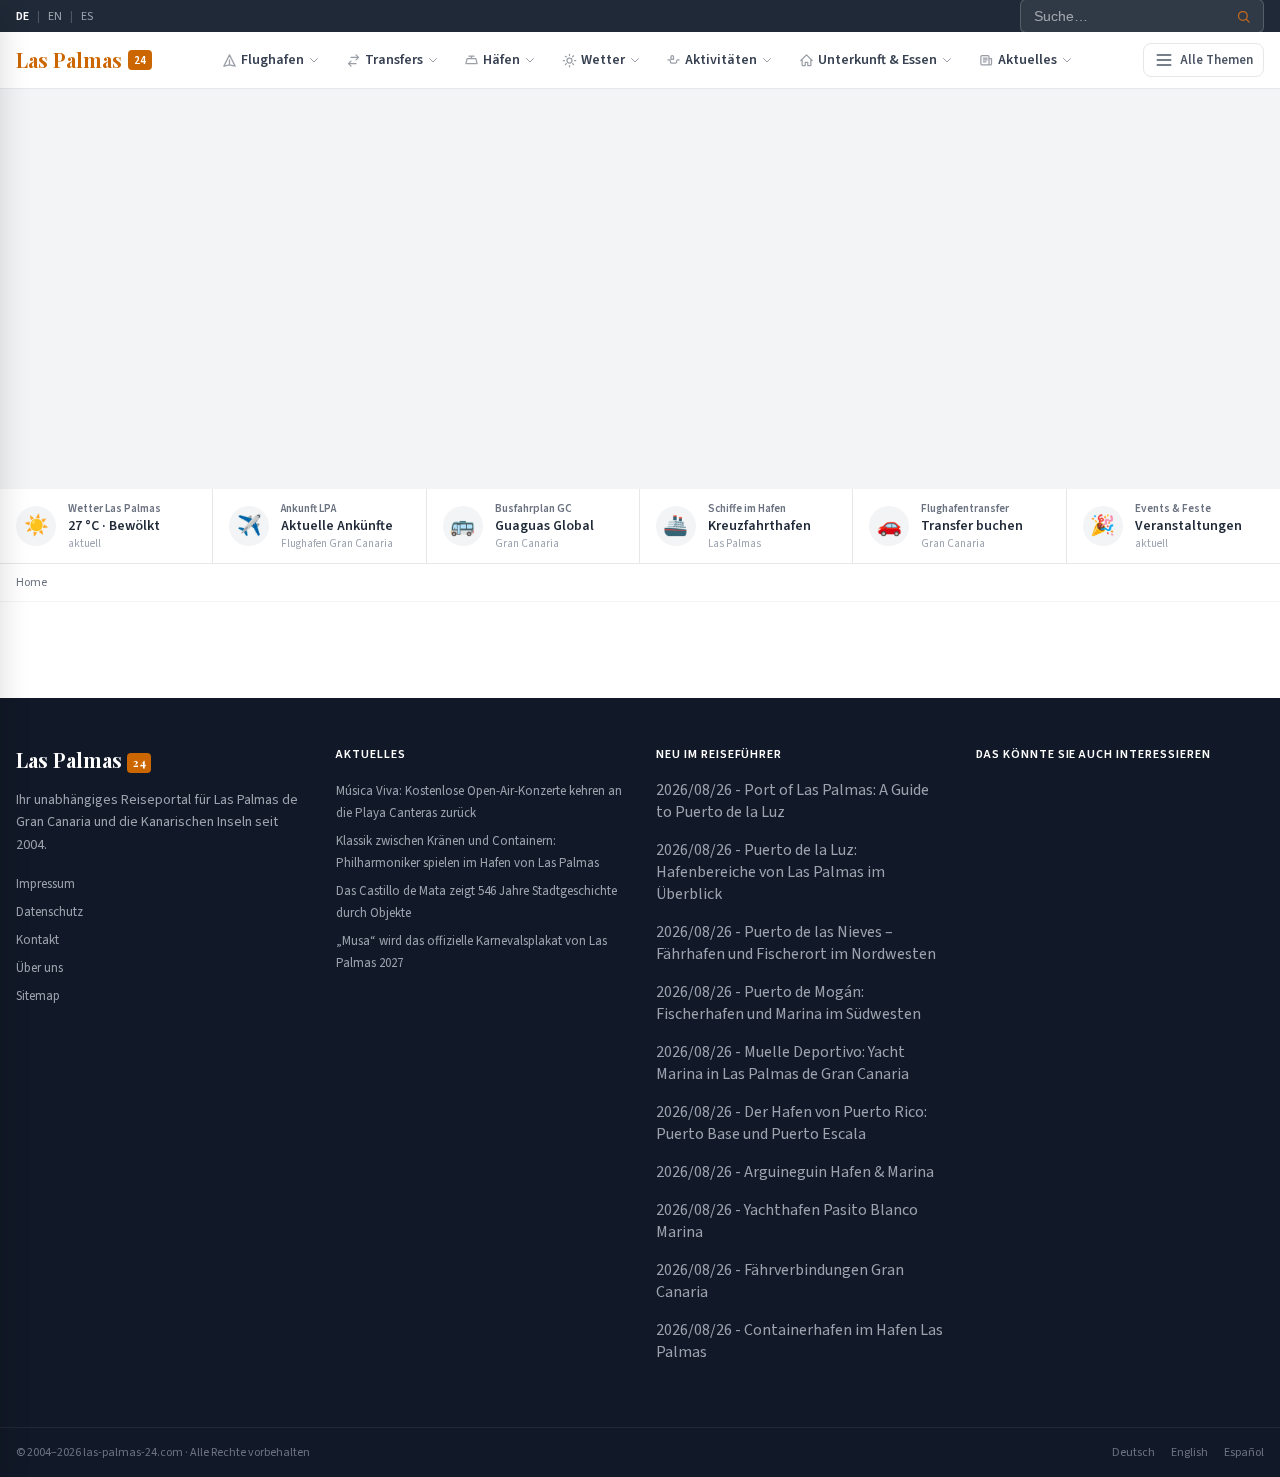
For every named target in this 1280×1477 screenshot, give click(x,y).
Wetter (603, 60)
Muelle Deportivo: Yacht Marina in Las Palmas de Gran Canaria (782, 1063)
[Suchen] (1244, 16)
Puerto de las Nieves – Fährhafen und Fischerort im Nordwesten (796, 943)
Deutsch (1133, 1452)
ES (87, 16)
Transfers (394, 60)
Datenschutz (49, 912)
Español (1244, 1452)
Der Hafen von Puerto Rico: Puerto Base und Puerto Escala (791, 1123)
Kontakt (37, 940)
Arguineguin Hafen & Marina (795, 1172)
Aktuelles (1027, 60)
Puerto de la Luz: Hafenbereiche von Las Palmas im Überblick (770, 872)
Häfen (501, 60)
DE (22, 16)
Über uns (39, 968)
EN (55, 16)
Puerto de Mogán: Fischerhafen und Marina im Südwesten (788, 1003)
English (1189, 1452)
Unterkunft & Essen (877, 60)
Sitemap (38, 996)
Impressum (45, 884)
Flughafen (272, 60)
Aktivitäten (721, 60)
